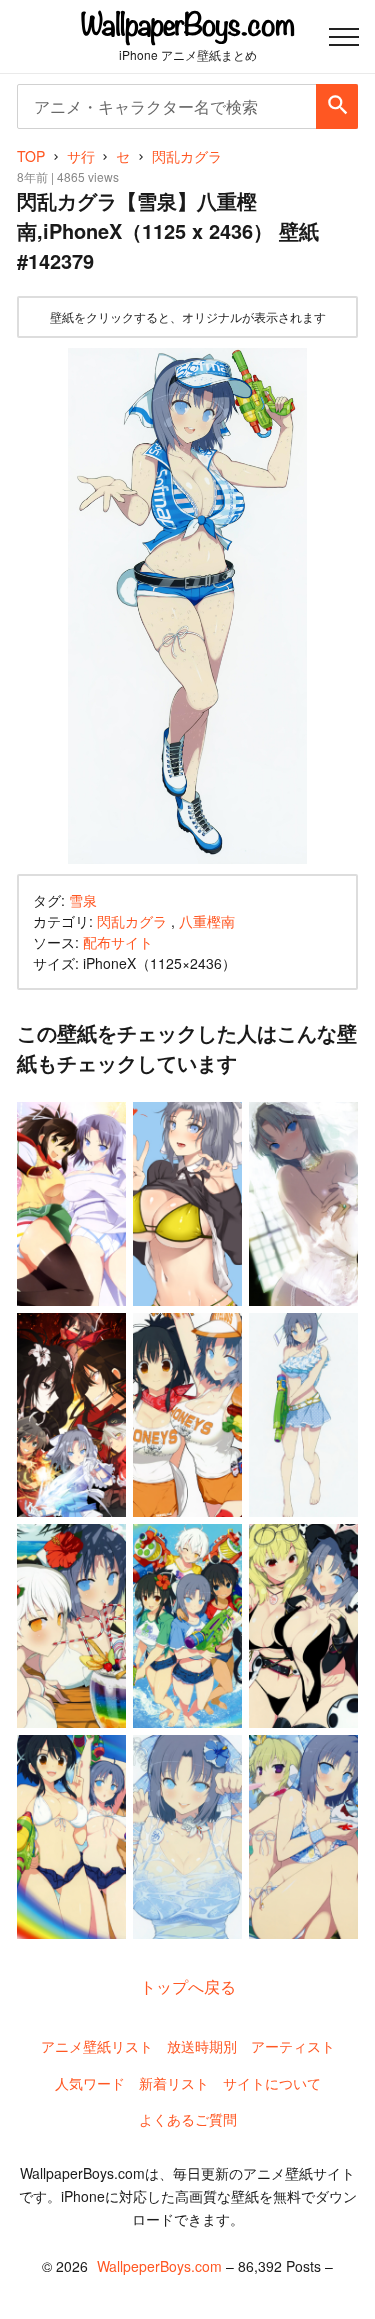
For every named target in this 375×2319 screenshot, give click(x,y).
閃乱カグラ (132, 921)
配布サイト (118, 942)
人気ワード (90, 2083)
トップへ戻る (188, 1986)
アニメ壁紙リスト (97, 2046)
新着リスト (174, 2083)
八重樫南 (207, 921)
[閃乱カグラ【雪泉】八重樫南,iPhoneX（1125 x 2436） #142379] (187, 606)
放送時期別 (202, 2046)
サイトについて (272, 2083)
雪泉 (83, 900)
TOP (31, 156)
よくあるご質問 (188, 2119)
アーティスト (293, 2046)
